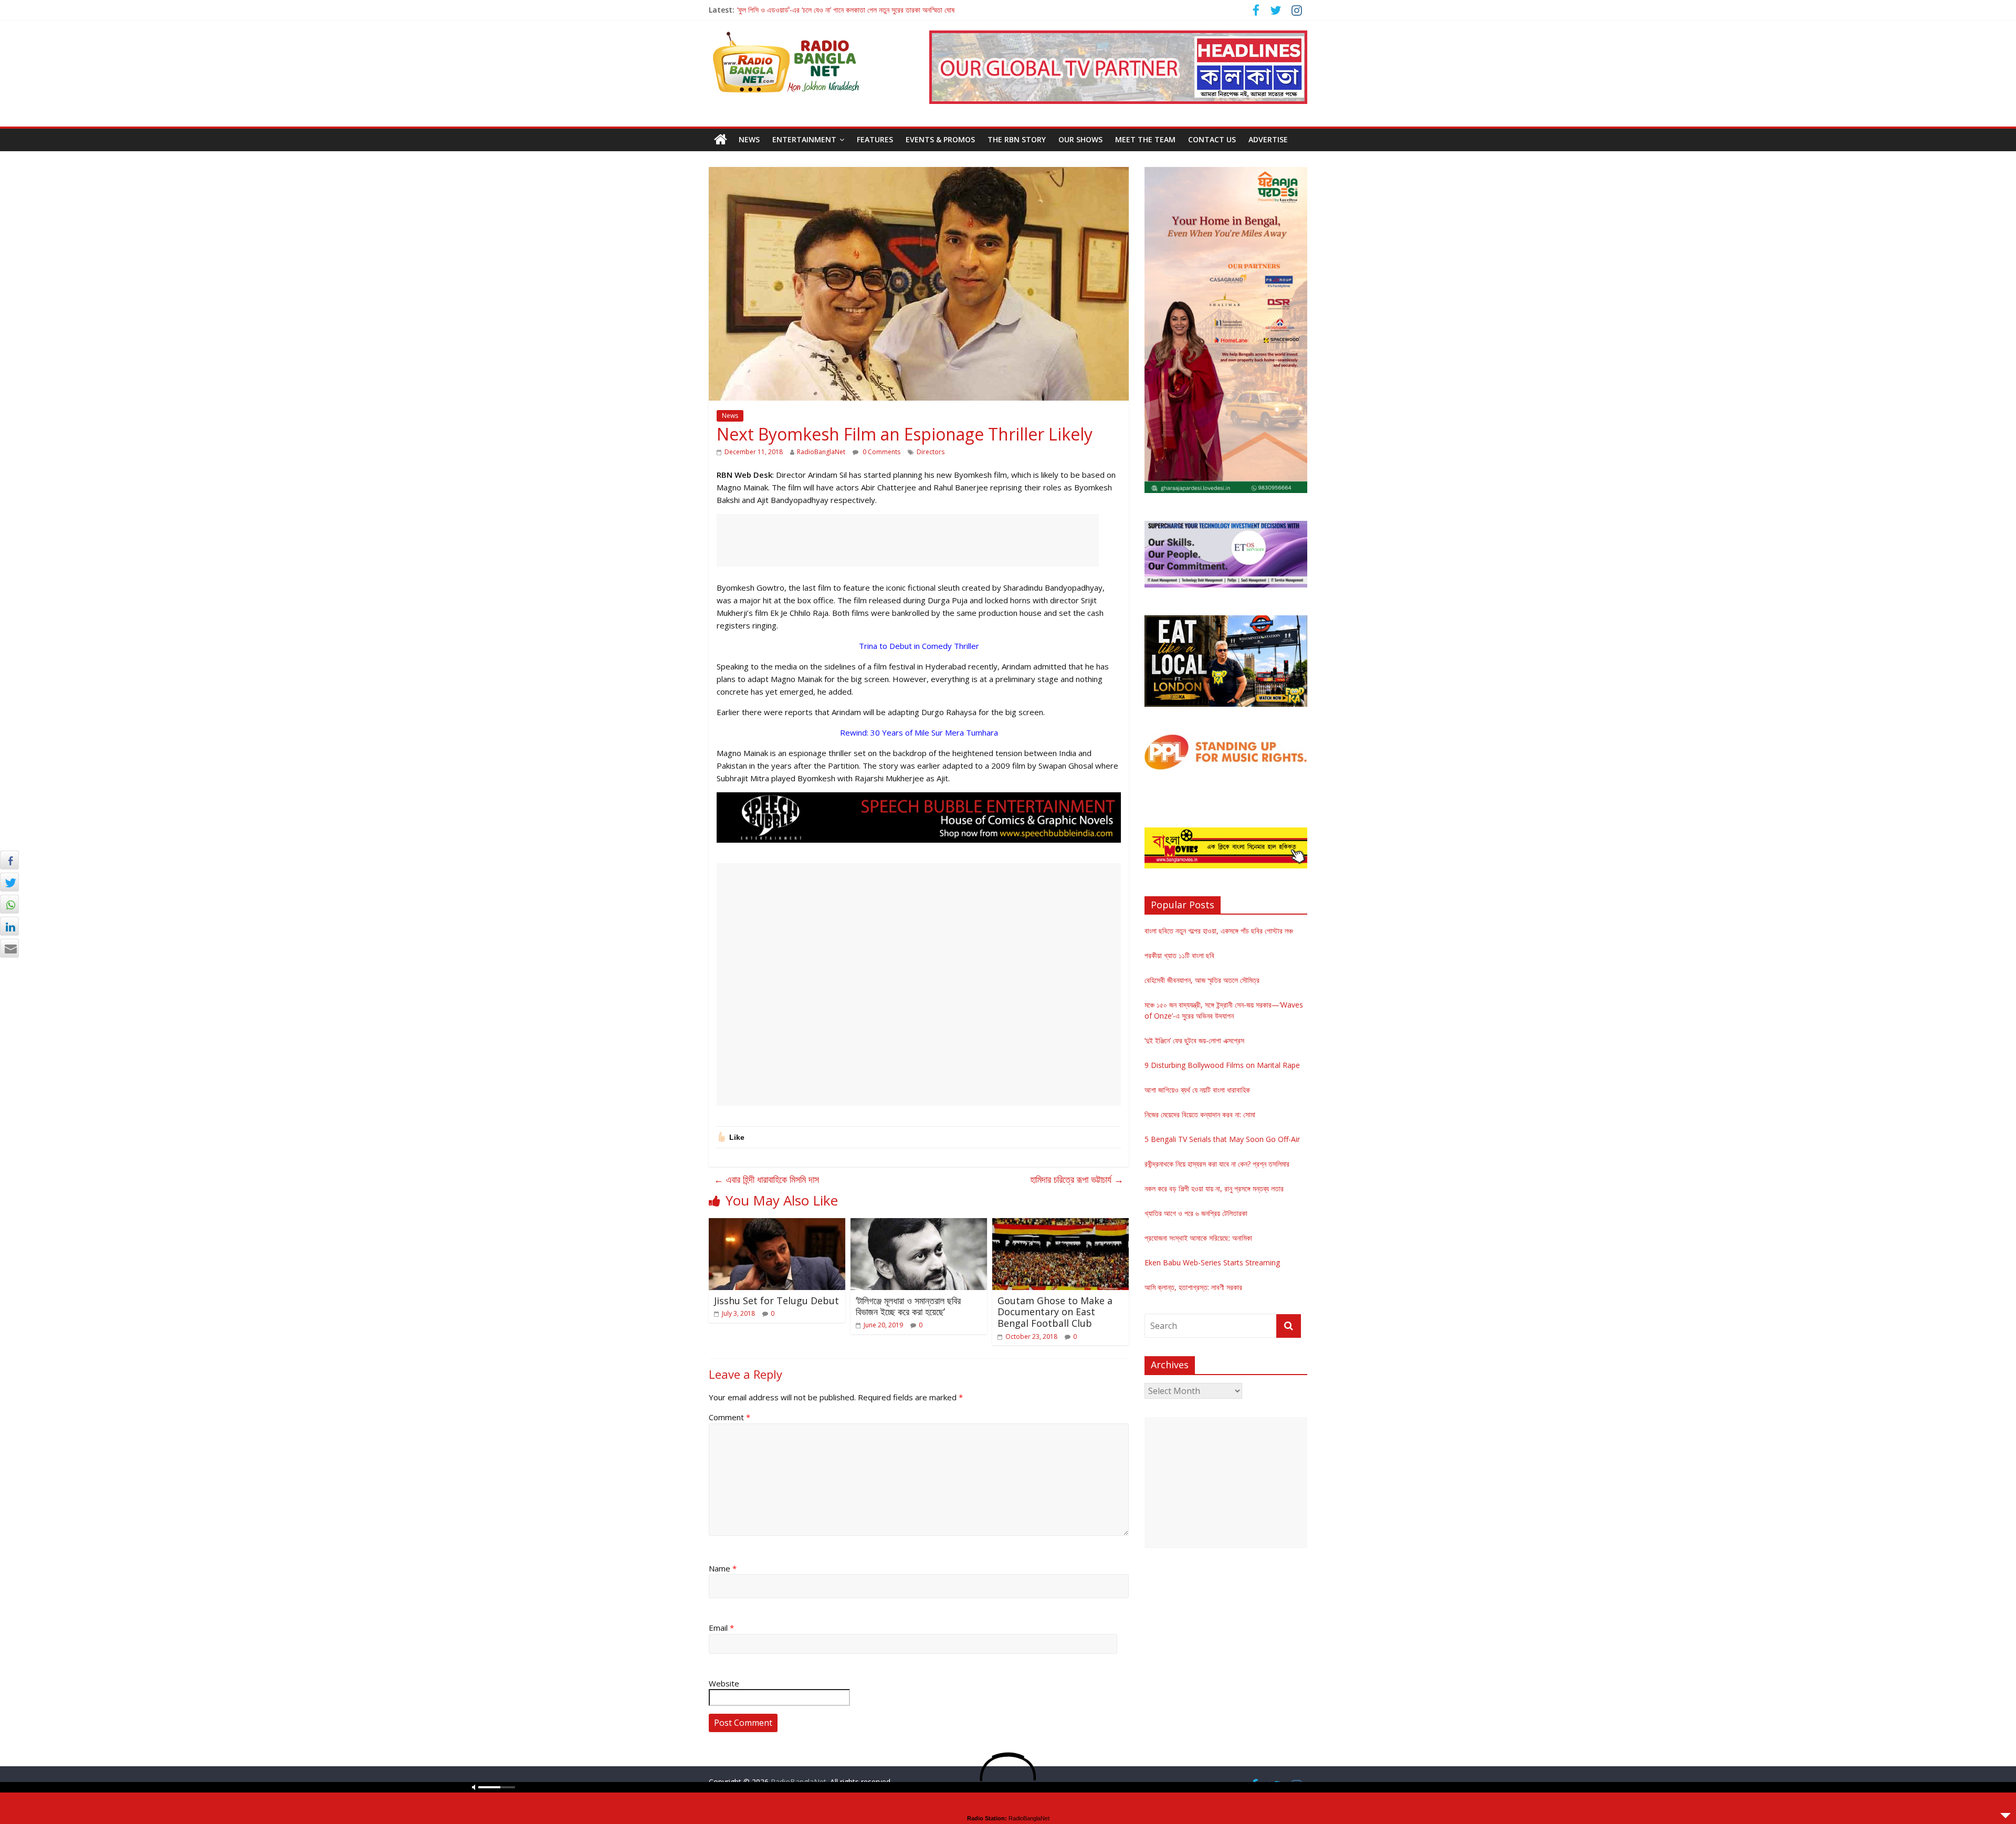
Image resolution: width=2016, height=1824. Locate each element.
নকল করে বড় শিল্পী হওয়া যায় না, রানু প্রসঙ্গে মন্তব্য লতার (1214, 1188)
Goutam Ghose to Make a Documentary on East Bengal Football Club (1055, 1312)
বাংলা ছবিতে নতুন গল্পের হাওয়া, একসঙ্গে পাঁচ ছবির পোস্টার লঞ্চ (1219, 931)
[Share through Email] (9, 948)
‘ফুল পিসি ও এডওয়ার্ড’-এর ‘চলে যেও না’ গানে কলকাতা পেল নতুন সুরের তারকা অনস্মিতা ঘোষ (846, 10)
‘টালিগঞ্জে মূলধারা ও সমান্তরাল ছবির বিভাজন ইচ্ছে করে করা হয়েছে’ (908, 1306)
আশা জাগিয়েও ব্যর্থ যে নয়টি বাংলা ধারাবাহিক (1197, 1090)
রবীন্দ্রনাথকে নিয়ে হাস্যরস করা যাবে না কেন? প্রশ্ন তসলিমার (1217, 1164)
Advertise (1268, 139)
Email (721, 1628)
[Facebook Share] (9, 860)
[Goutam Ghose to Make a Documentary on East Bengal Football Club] (1060, 1224)
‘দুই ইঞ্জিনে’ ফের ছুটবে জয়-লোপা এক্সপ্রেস (1194, 1040)
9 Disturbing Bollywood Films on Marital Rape (1222, 1065)
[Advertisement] (908, 540)
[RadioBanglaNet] (721, 140)
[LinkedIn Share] (9, 926)
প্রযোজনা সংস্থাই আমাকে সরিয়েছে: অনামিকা (1198, 1238)
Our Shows (1080, 139)
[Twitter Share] (9, 882)
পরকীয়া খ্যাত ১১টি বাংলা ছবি (1179, 955)
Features (875, 139)
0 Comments (881, 452)
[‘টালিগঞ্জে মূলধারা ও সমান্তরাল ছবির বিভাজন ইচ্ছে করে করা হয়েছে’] (919, 1224)
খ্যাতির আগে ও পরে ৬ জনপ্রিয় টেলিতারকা (1196, 1213)
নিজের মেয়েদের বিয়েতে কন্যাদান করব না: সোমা (1200, 1114)
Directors (931, 452)
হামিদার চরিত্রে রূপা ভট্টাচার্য (1077, 1179)
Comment (729, 1417)
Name (723, 1568)
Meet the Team (1145, 139)
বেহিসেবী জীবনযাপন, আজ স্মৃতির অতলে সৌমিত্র (1202, 980)
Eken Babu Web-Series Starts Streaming (1212, 1262)
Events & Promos (940, 139)
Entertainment (804, 139)
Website (724, 1683)
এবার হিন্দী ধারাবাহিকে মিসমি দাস (766, 1179)
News (749, 139)
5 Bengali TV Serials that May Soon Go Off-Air (1222, 1139)
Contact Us (1212, 139)
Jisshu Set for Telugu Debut (776, 1301)
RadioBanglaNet (821, 452)
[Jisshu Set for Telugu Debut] (777, 1224)
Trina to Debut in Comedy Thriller (919, 646)
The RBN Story (1017, 139)
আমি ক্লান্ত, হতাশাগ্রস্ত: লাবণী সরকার (1193, 1287)
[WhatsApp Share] (9, 904)
